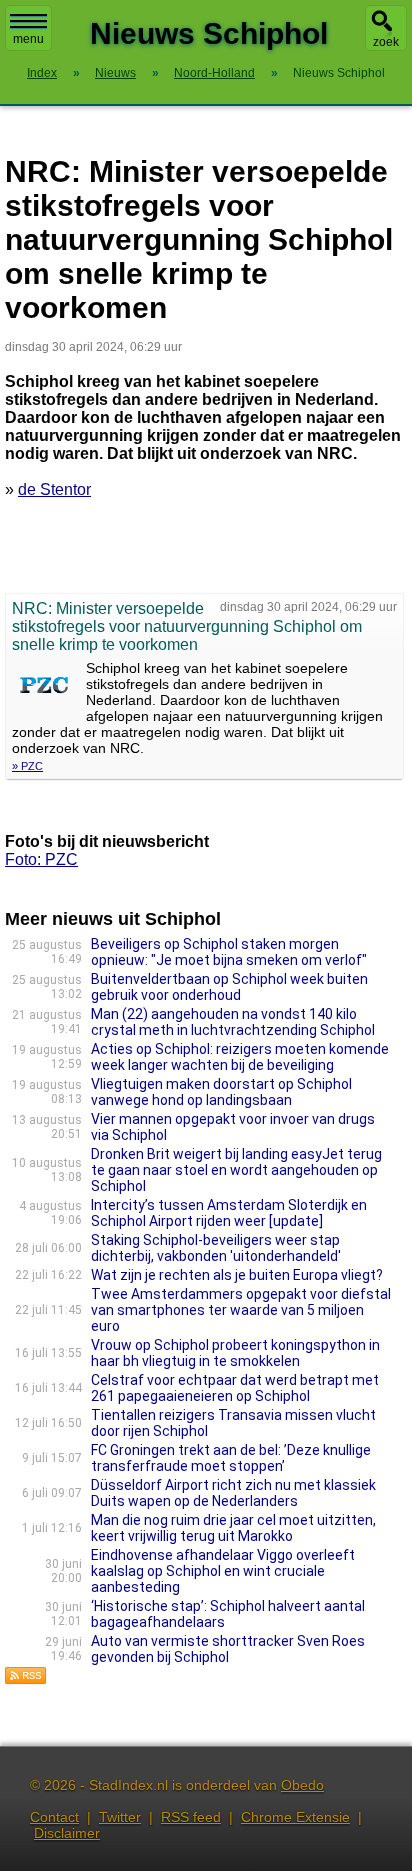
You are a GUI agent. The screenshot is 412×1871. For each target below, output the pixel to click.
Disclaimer (67, 1833)
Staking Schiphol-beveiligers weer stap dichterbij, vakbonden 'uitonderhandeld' (216, 1248)
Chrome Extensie (295, 1817)
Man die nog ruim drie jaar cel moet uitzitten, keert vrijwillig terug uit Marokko (233, 1528)
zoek (386, 42)
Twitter (120, 1817)
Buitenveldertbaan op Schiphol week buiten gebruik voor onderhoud (229, 987)
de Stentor (54, 489)
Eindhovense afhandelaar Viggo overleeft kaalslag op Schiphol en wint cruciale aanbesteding (223, 1571)
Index (42, 73)
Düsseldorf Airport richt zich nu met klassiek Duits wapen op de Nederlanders (233, 1493)
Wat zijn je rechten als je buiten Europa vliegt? (237, 1275)
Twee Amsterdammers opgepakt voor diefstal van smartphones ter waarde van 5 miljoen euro (241, 1310)
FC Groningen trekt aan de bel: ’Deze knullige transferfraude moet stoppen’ (231, 1458)
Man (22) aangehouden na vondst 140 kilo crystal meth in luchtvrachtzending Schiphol (233, 1022)
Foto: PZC (41, 859)
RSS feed (191, 1817)
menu (28, 39)
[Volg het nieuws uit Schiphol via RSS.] (26, 1679)
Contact (54, 1817)
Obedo (302, 1785)
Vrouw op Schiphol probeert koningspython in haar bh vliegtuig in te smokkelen (235, 1353)
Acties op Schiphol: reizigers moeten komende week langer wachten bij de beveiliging (240, 1057)
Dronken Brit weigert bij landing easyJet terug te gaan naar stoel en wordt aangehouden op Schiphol (236, 1170)
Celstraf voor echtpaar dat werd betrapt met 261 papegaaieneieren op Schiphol (235, 1388)
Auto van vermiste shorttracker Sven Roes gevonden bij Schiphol (228, 1649)
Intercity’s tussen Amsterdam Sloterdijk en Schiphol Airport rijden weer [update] (229, 1213)
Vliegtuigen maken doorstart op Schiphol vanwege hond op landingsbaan (221, 1092)
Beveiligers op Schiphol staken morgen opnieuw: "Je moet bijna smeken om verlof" (229, 952)
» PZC (27, 766)
